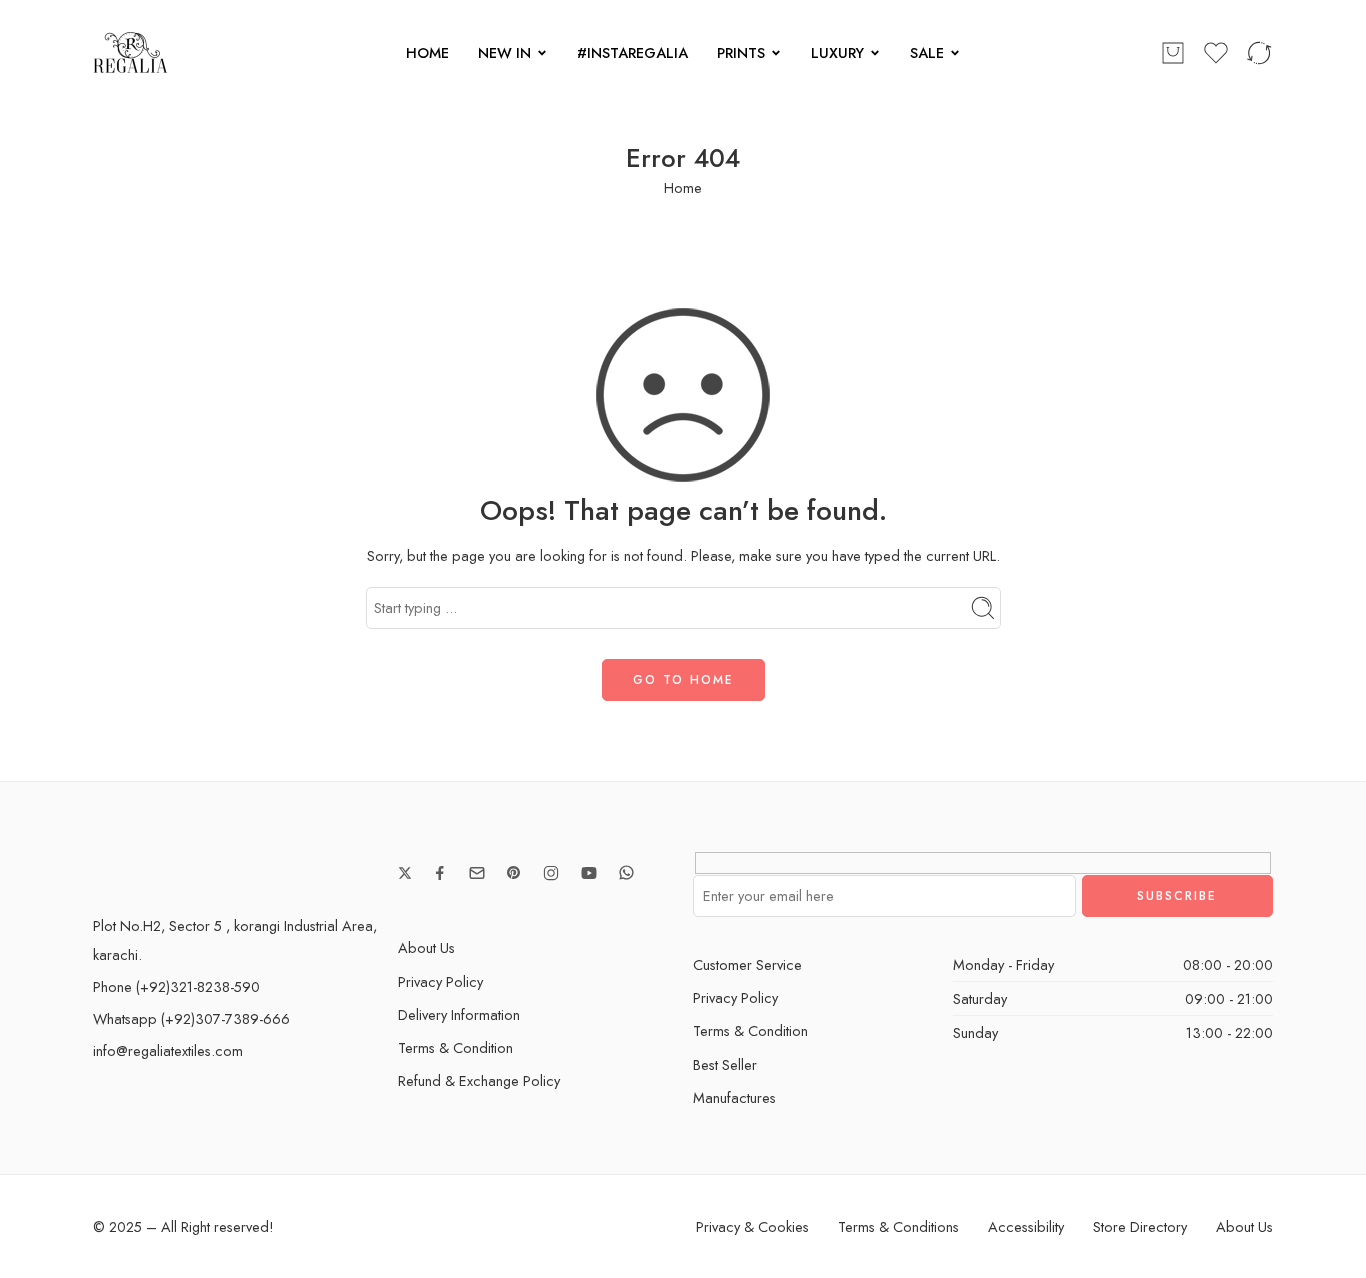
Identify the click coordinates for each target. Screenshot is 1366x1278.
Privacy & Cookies (752, 1226)
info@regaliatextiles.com (168, 1050)
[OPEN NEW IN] (542, 53)
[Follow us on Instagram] (551, 873)
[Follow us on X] (405, 873)
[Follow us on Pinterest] (514, 873)
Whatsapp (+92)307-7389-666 (191, 1018)
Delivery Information (459, 1014)
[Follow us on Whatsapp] (626, 872)
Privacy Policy (440, 981)
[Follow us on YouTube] (589, 873)
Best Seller (725, 1064)
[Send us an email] (477, 873)
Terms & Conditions (898, 1226)
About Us (426, 947)
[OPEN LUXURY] (875, 53)
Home (683, 187)
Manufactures (734, 1097)
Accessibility (1026, 1226)
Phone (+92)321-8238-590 (176, 986)
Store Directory (1140, 1226)
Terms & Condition (455, 1047)
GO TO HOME (683, 680)
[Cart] (1173, 53)
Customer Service (747, 964)
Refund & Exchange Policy (479, 1080)
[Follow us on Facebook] (440, 873)
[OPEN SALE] (955, 53)
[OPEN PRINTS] (776, 53)
